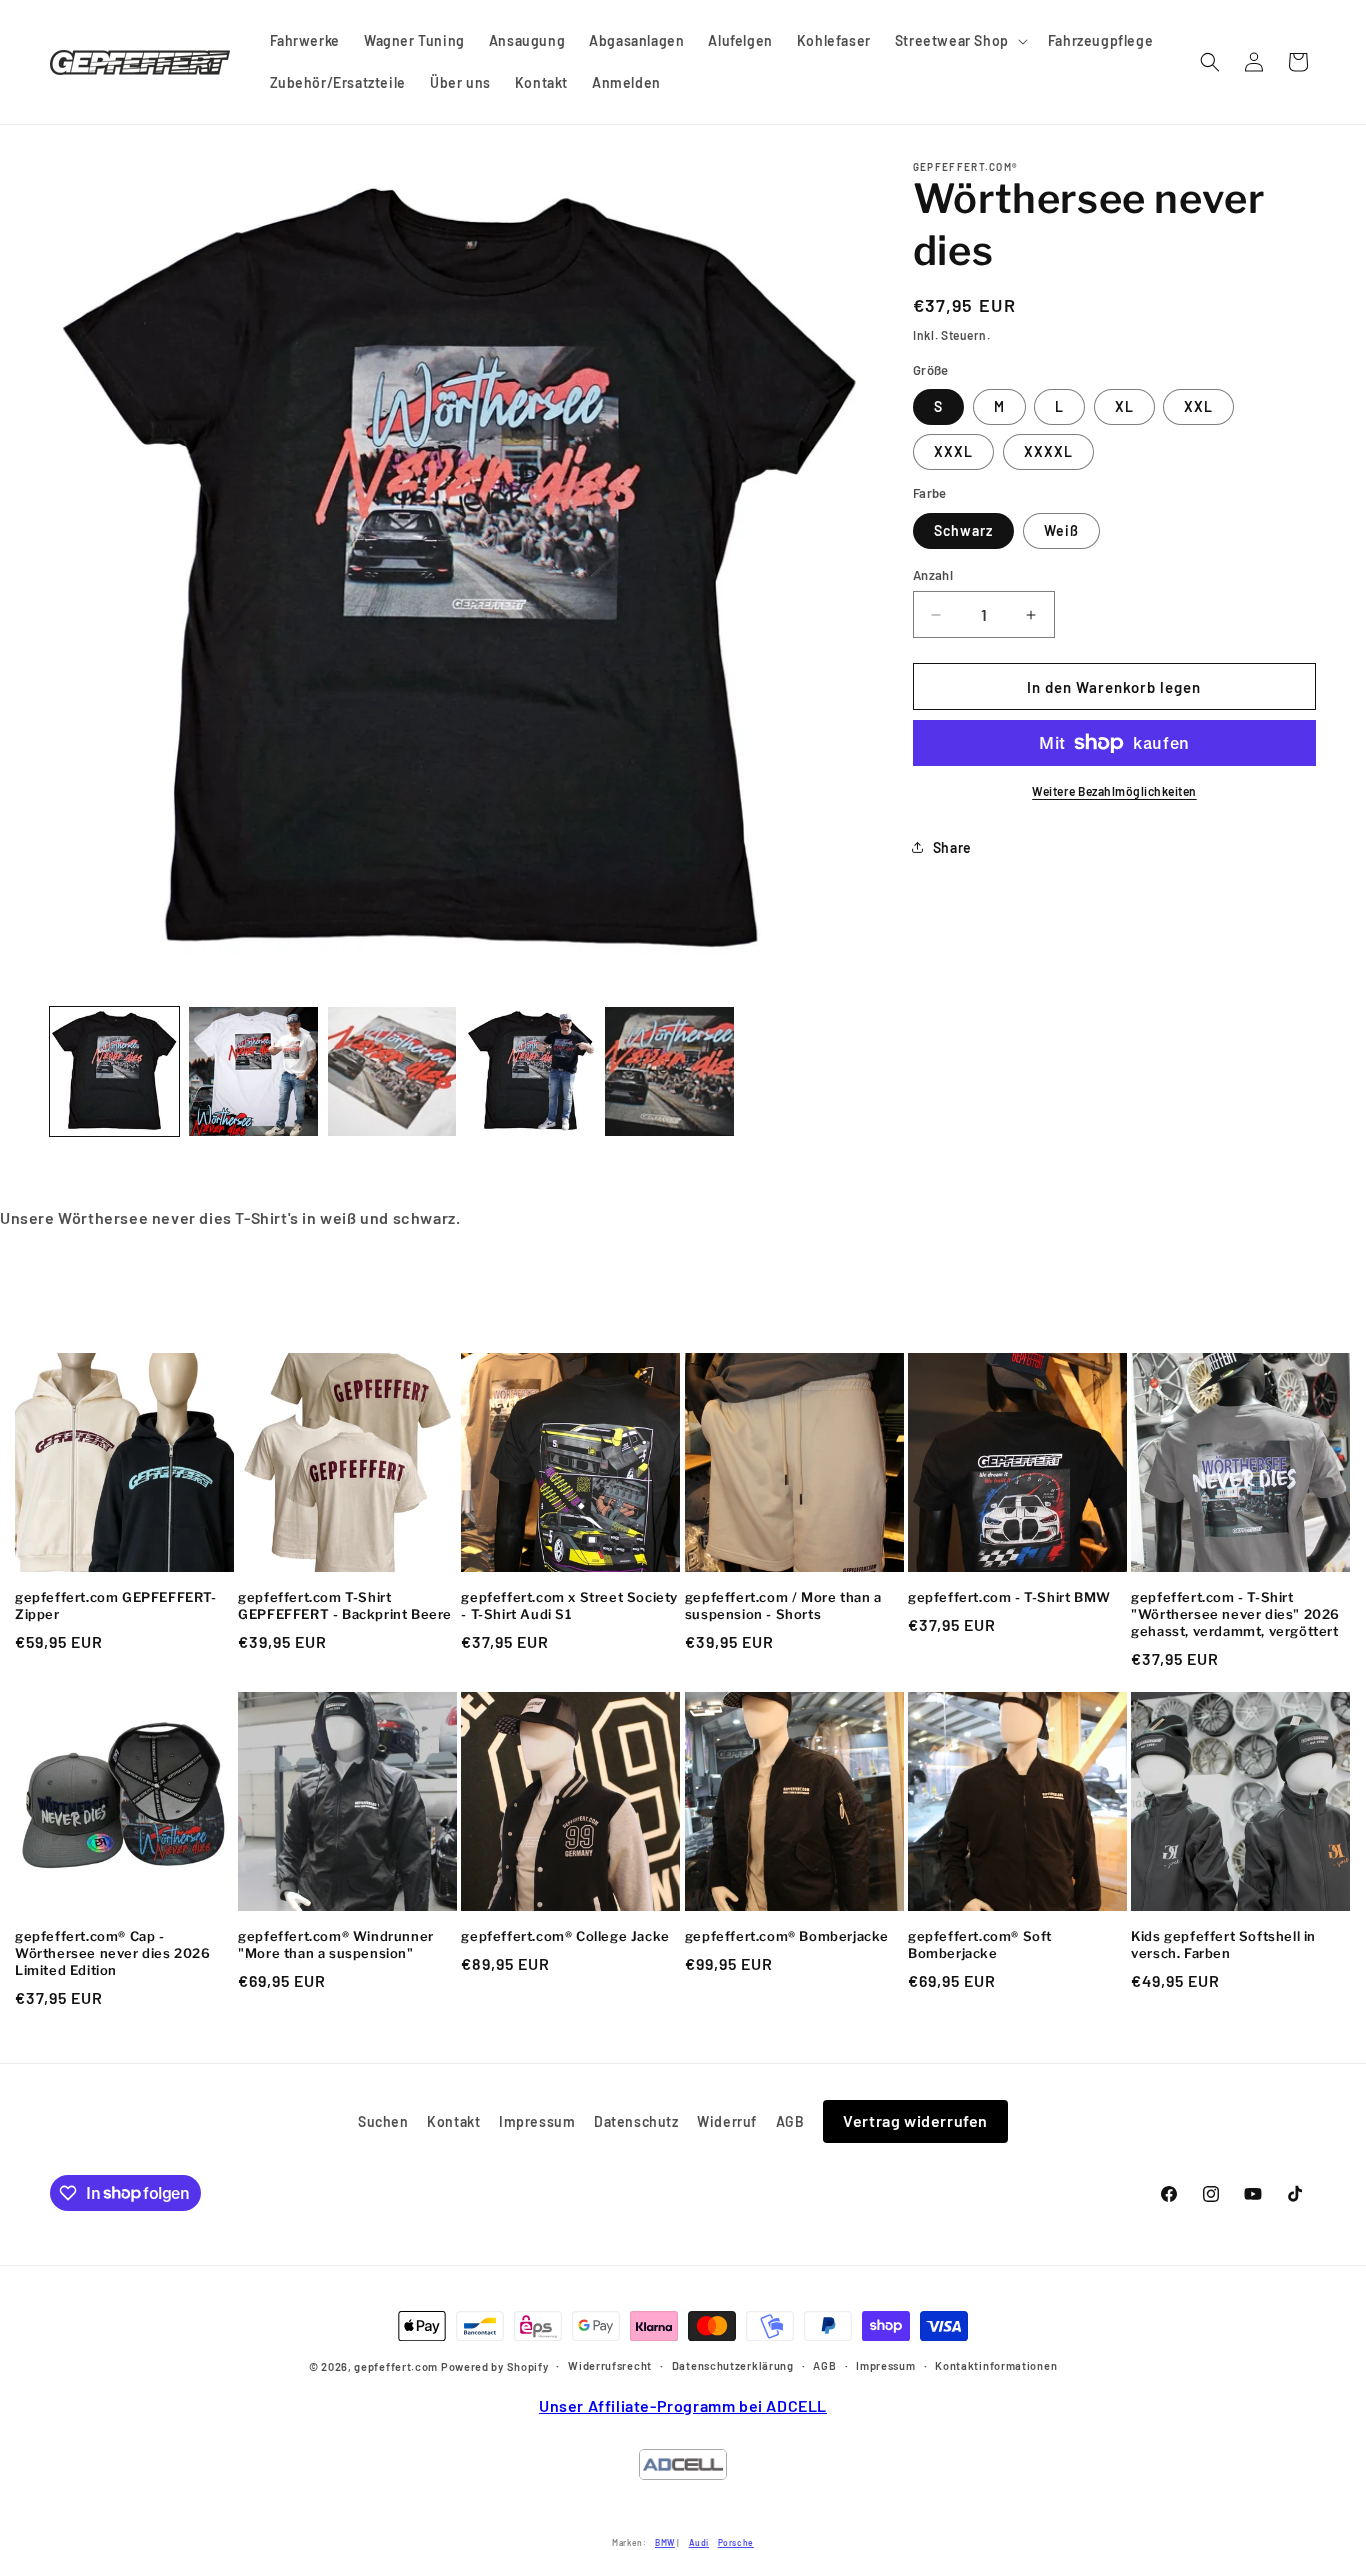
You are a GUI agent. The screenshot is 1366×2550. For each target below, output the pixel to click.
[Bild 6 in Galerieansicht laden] (669, 1071)
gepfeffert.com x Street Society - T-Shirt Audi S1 (569, 1605)
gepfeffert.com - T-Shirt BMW (1009, 1597)
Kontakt (453, 2121)
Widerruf (727, 2121)
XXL (1198, 406)
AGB (790, 2121)
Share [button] (952, 847)
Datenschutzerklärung (733, 2365)
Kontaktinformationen (996, 2365)
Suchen (383, 2121)
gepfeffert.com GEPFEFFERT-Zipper (116, 1605)
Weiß (1061, 530)
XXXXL (1048, 451)
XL (1124, 406)
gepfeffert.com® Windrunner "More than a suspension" (336, 1944)
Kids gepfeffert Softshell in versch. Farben (1223, 1944)
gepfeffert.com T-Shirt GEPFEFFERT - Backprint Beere (345, 1605)
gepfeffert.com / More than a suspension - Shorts (783, 1605)
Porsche (736, 2542)
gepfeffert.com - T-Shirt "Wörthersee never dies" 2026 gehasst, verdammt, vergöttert (1235, 1614)
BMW (665, 2542)
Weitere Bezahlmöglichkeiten (1114, 791)
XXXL (953, 451)
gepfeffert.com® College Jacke (565, 1936)
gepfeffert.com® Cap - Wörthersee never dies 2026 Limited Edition (113, 1953)
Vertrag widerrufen (915, 2120)
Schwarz (963, 530)
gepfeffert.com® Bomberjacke (787, 1936)
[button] (959, 41)
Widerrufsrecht (610, 2365)
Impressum (537, 2121)
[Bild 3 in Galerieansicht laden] (253, 1071)
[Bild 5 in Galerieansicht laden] (530, 1071)
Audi (699, 2542)
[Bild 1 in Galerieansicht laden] (114, 1071)
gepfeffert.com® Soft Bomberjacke (980, 1944)
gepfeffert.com (396, 2366)
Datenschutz (636, 2121)
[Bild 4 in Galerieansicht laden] (392, 1071)
